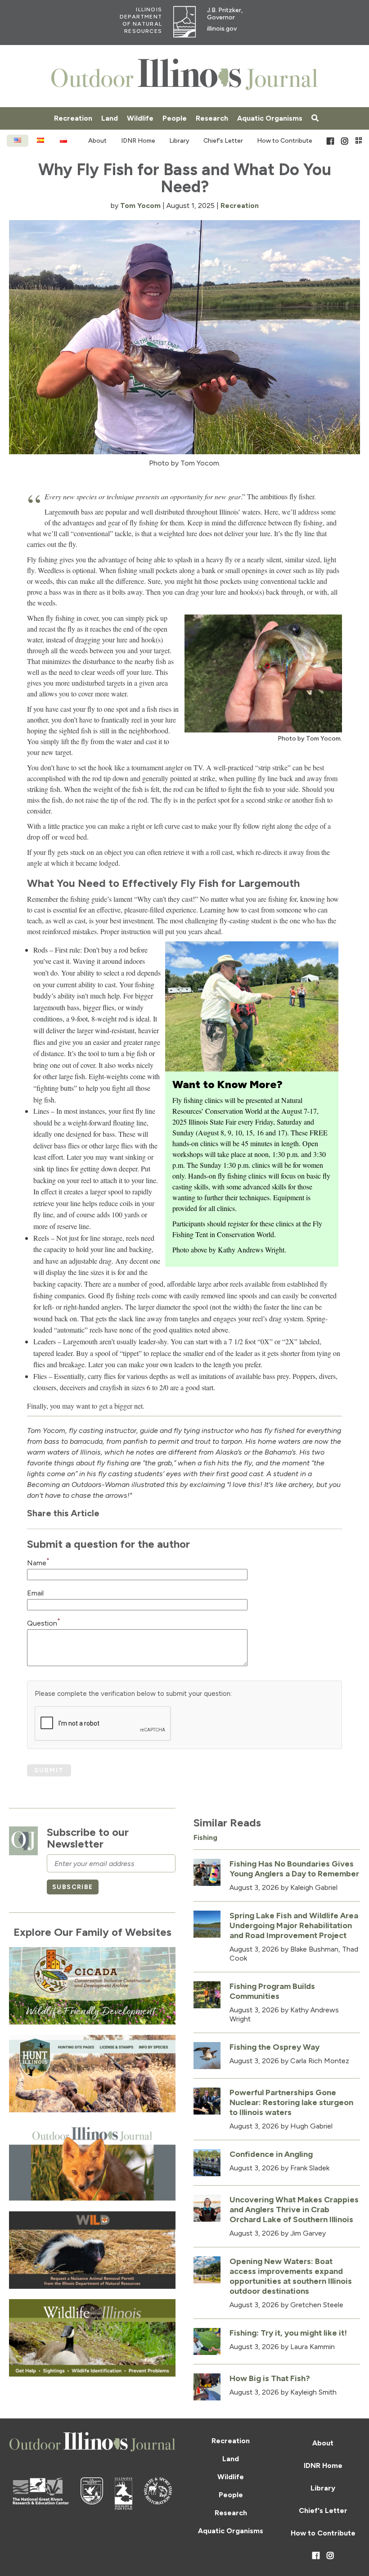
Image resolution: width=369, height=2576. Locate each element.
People (175, 118)
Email (35, 1593)
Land (110, 118)
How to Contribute (285, 141)
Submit (49, 1770)
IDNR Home (138, 141)
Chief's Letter (223, 141)
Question (44, 1623)
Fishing (205, 1837)
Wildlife (140, 118)
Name (38, 1563)
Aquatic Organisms (270, 118)
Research (212, 118)
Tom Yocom (140, 206)
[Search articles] (315, 118)
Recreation (73, 118)
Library (179, 141)
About (97, 141)
